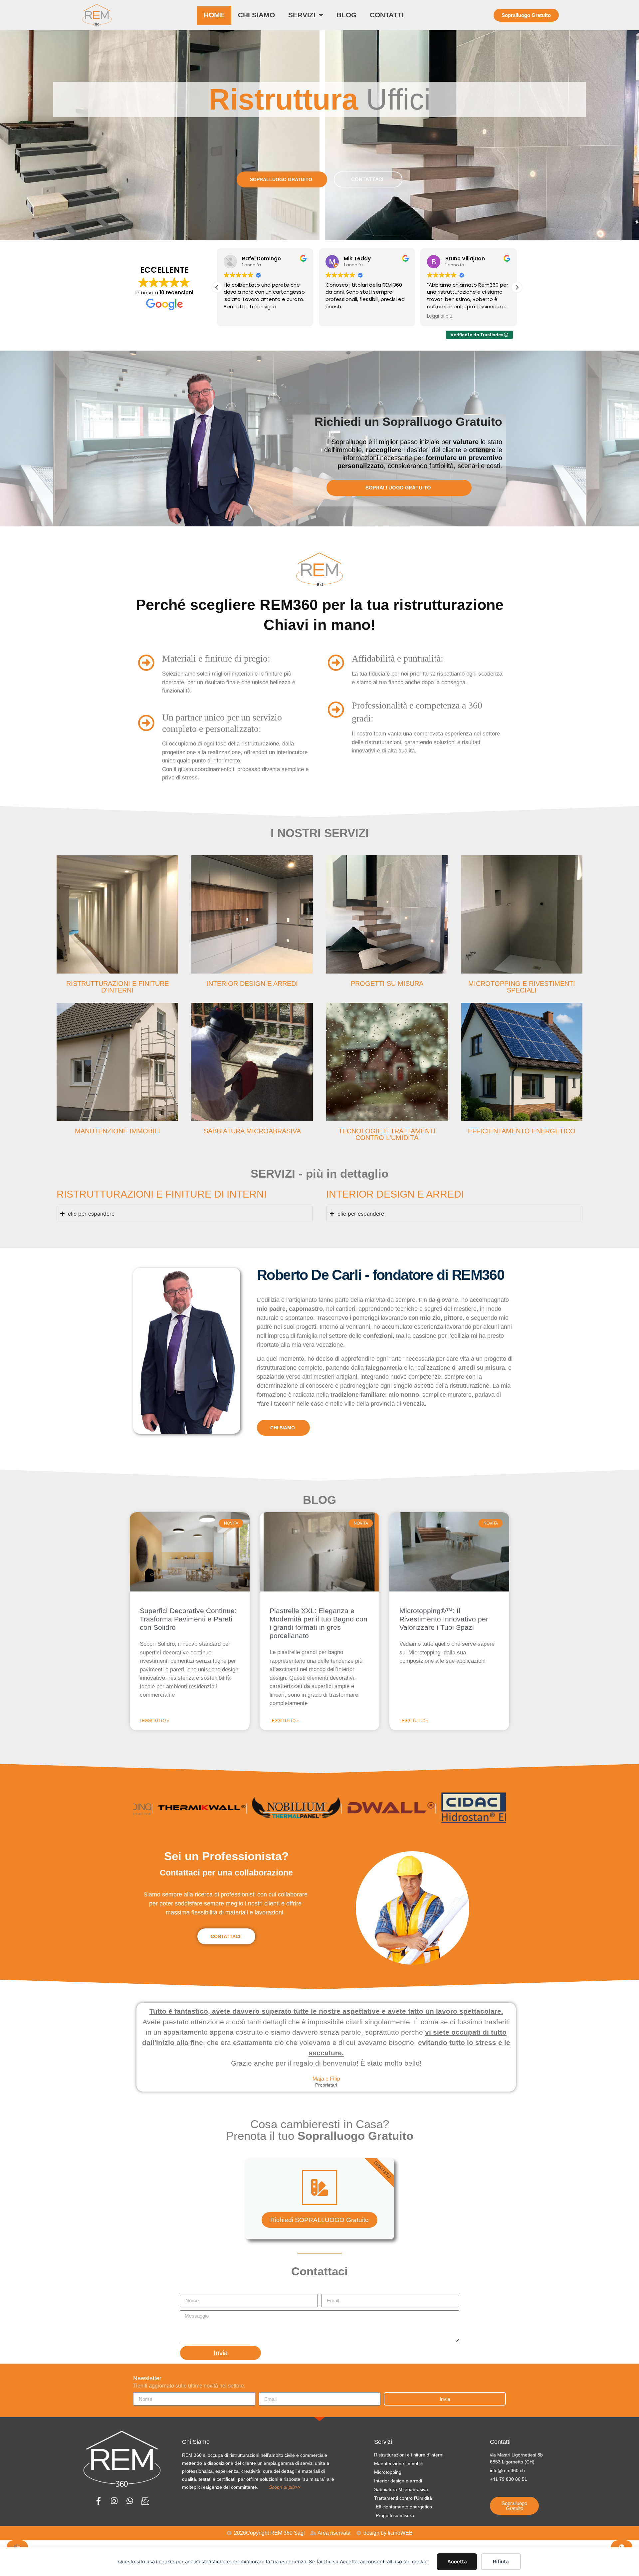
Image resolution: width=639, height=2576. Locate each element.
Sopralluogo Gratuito (281, 179)
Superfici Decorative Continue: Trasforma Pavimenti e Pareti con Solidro (188, 1619)
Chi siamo (256, 15)
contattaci (367, 179)
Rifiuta (501, 2562)
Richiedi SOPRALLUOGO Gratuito (319, 2220)
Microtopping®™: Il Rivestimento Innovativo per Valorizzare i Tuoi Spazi (444, 1619)
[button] (517, 287)
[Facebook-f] (98, 2501)
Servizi (302, 15)
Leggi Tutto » (154, 1721)
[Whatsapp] (130, 2501)
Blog (346, 15)
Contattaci (225, 1936)
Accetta (457, 2562)
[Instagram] (114, 2501)
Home (214, 15)
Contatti (387, 15)
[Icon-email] (145, 2501)
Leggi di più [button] (338, 316)
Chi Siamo (283, 1428)
